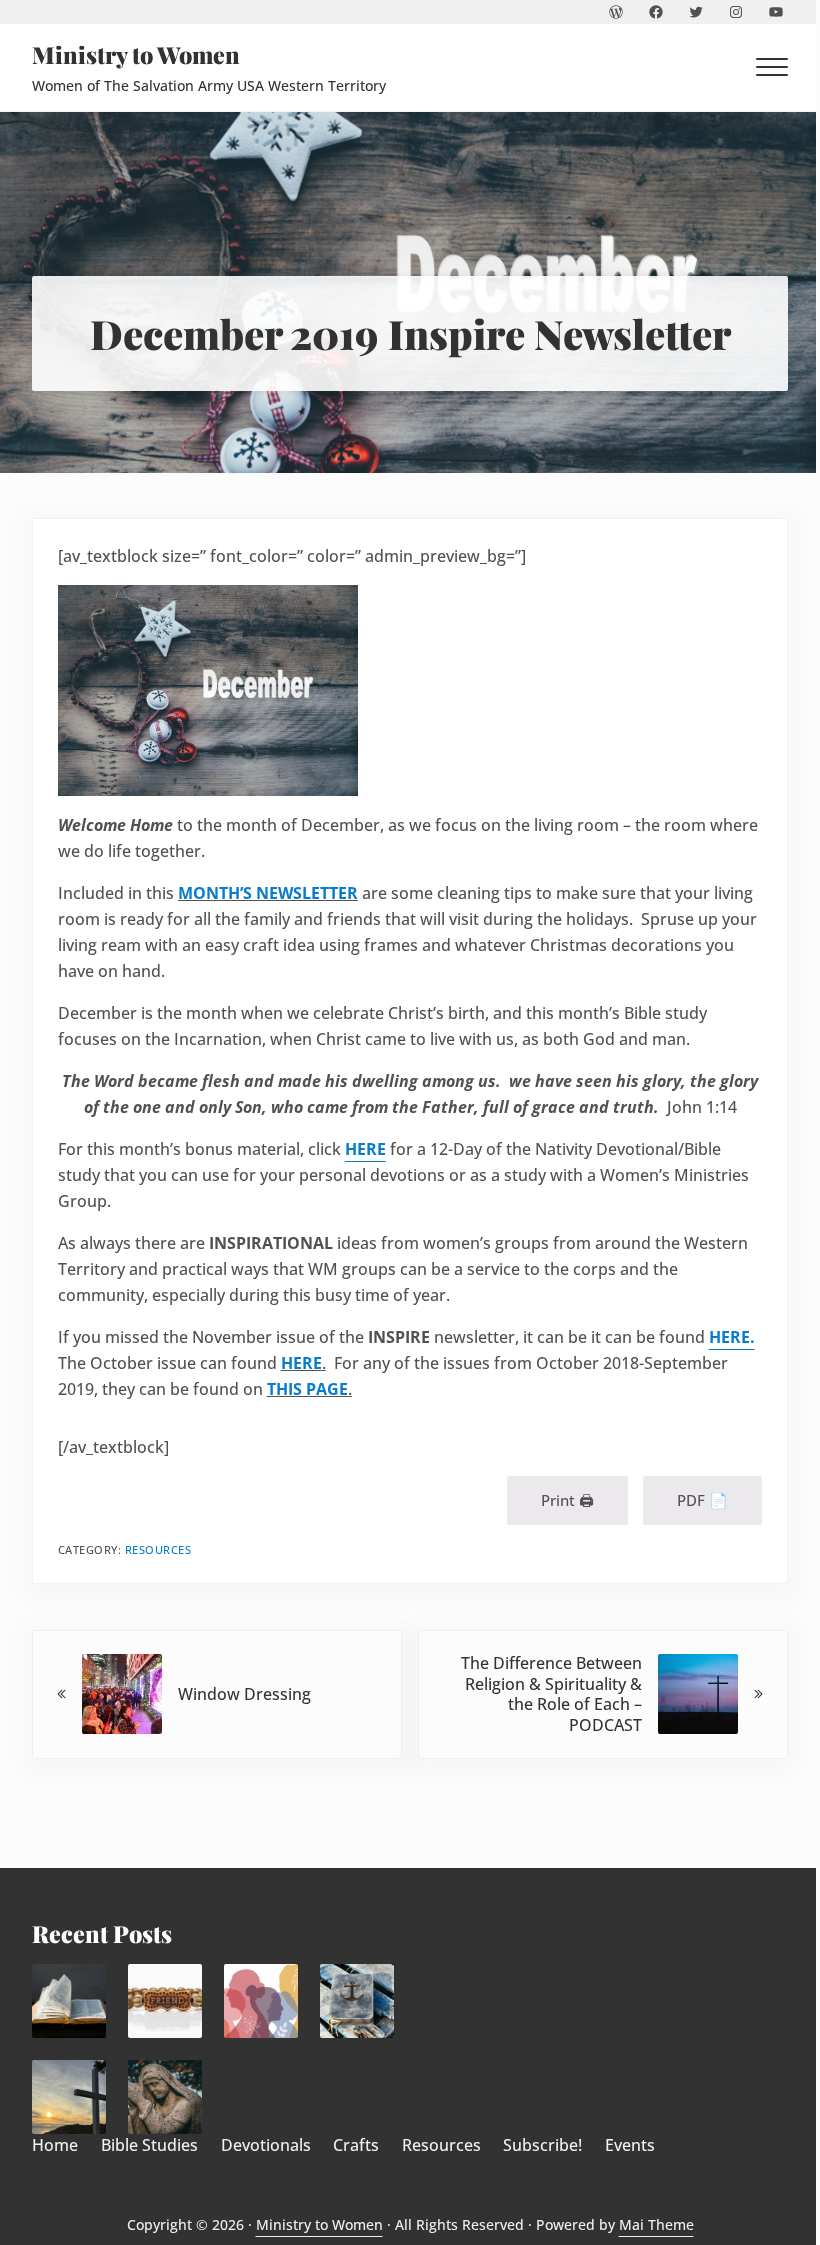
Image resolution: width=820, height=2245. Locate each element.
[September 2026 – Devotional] (260, 2000)
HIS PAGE (312, 1389)
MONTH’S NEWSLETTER (268, 893)
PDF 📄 (702, 1500)
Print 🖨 (567, 1500)
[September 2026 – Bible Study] (68, 2000)
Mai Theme (656, 2225)
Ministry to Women (136, 54)
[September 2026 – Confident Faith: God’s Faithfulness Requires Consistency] (356, 2000)
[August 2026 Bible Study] (164, 2096)
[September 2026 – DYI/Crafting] (164, 2000)
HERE (301, 1363)
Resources (158, 1549)
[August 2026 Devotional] (68, 2096)
